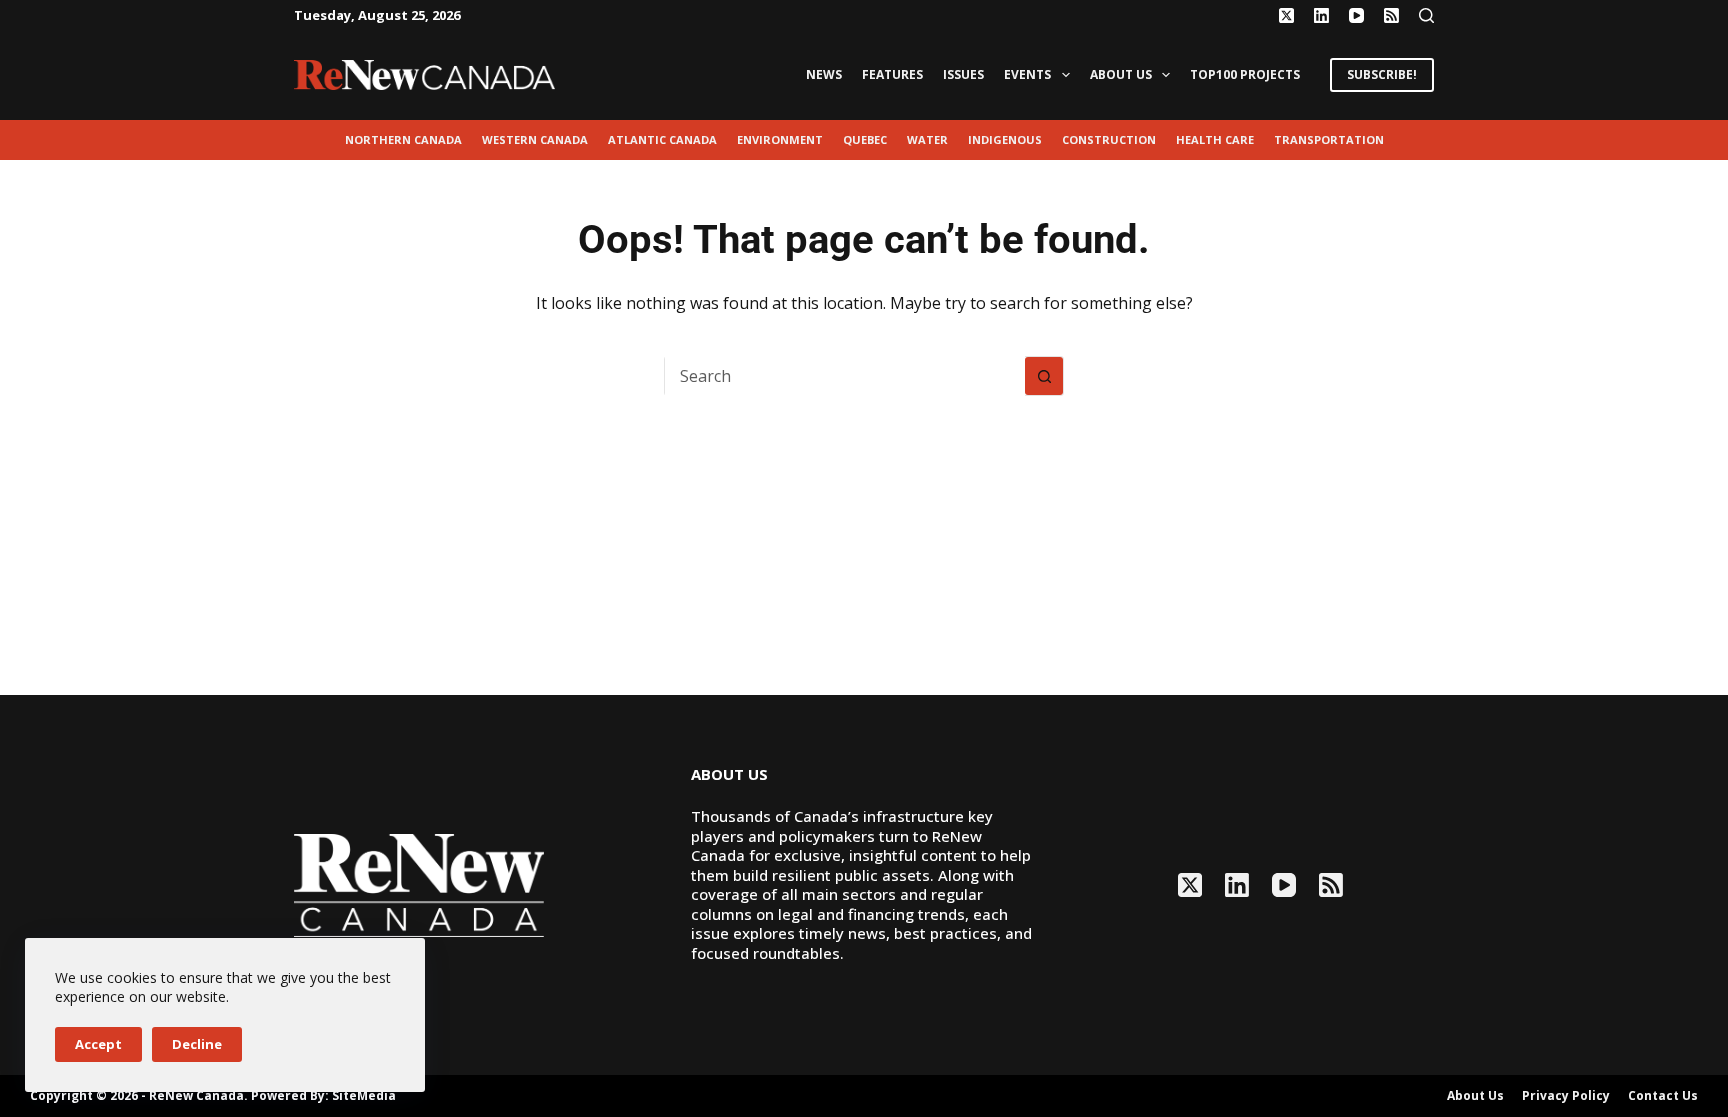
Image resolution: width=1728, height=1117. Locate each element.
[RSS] (1391, 15)
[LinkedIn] (1321, 15)
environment (780, 139)
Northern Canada (403, 139)
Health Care (1215, 139)
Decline (197, 1044)
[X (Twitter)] (1286, 15)
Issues (963, 74)
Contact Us (1663, 1096)
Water (927, 139)
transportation (1329, 139)
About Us (1121, 74)
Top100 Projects (1245, 74)
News (824, 74)
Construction (1109, 139)
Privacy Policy (1566, 1096)
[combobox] (845, 376)
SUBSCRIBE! (1382, 74)
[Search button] (1044, 376)
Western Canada (535, 139)
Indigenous (1005, 139)
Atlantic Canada (662, 139)
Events (1027, 74)
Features (892, 74)
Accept (98, 1044)
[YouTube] (1356, 15)
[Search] (1426, 15)
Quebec (865, 139)
